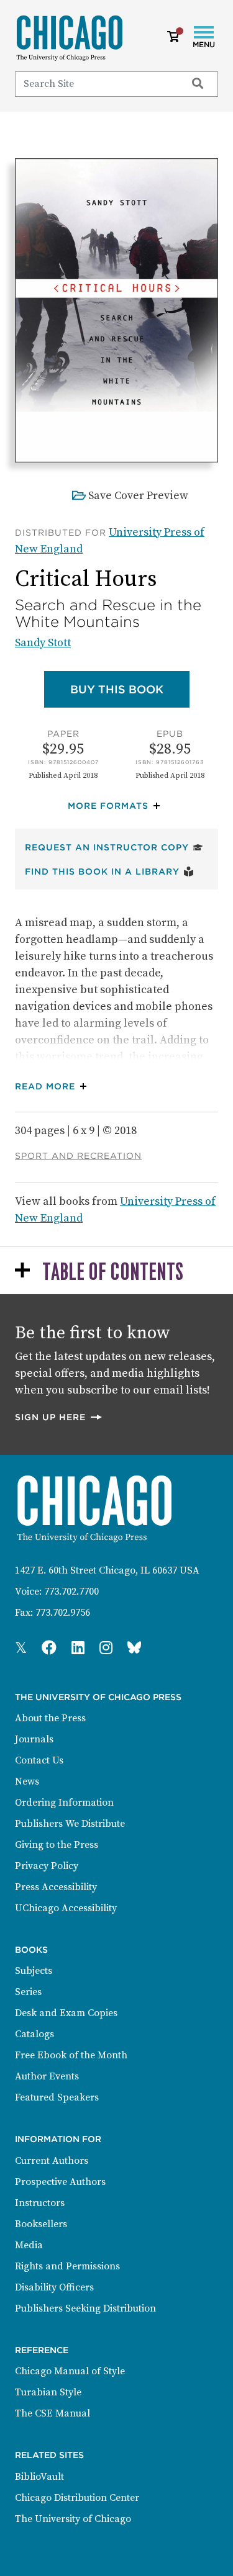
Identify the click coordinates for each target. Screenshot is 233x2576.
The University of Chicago (73, 2519)
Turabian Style (48, 2392)
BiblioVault (39, 2477)
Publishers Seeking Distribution (85, 2308)
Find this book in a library (109, 871)
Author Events (47, 2076)
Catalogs (34, 2034)
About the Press (50, 1718)
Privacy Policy (47, 1866)
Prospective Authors (60, 2182)
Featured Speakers (57, 2097)
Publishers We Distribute (70, 1824)
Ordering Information (64, 1803)
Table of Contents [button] (113, 1273)
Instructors (40, 2203)
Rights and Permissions (67, 2266)
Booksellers (41, 2224)
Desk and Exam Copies (66, 2013)
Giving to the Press (57, 1845)
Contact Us (39, 1760)
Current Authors (52, 2161)
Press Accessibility (56, 1887)
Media (29, 2245)
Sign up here (59, 1417)
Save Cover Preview (138, 496)
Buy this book (130, 689)
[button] (117, 806)
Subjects (34, 1971)
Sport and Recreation (78, 1156)
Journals (34, 1739)
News (27, 1781)
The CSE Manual (53, 2413)
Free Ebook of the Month (71, 2055)
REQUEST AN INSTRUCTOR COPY (114, 847)
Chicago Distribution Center (77, 2498)
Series (28, 1992)
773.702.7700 (71, 1592)
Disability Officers (54, 2287)
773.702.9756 (63, 1613)
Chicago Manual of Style (70, 2371)
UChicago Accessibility (66, 1908)
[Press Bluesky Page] (134, 1649)
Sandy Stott (43, 643)
